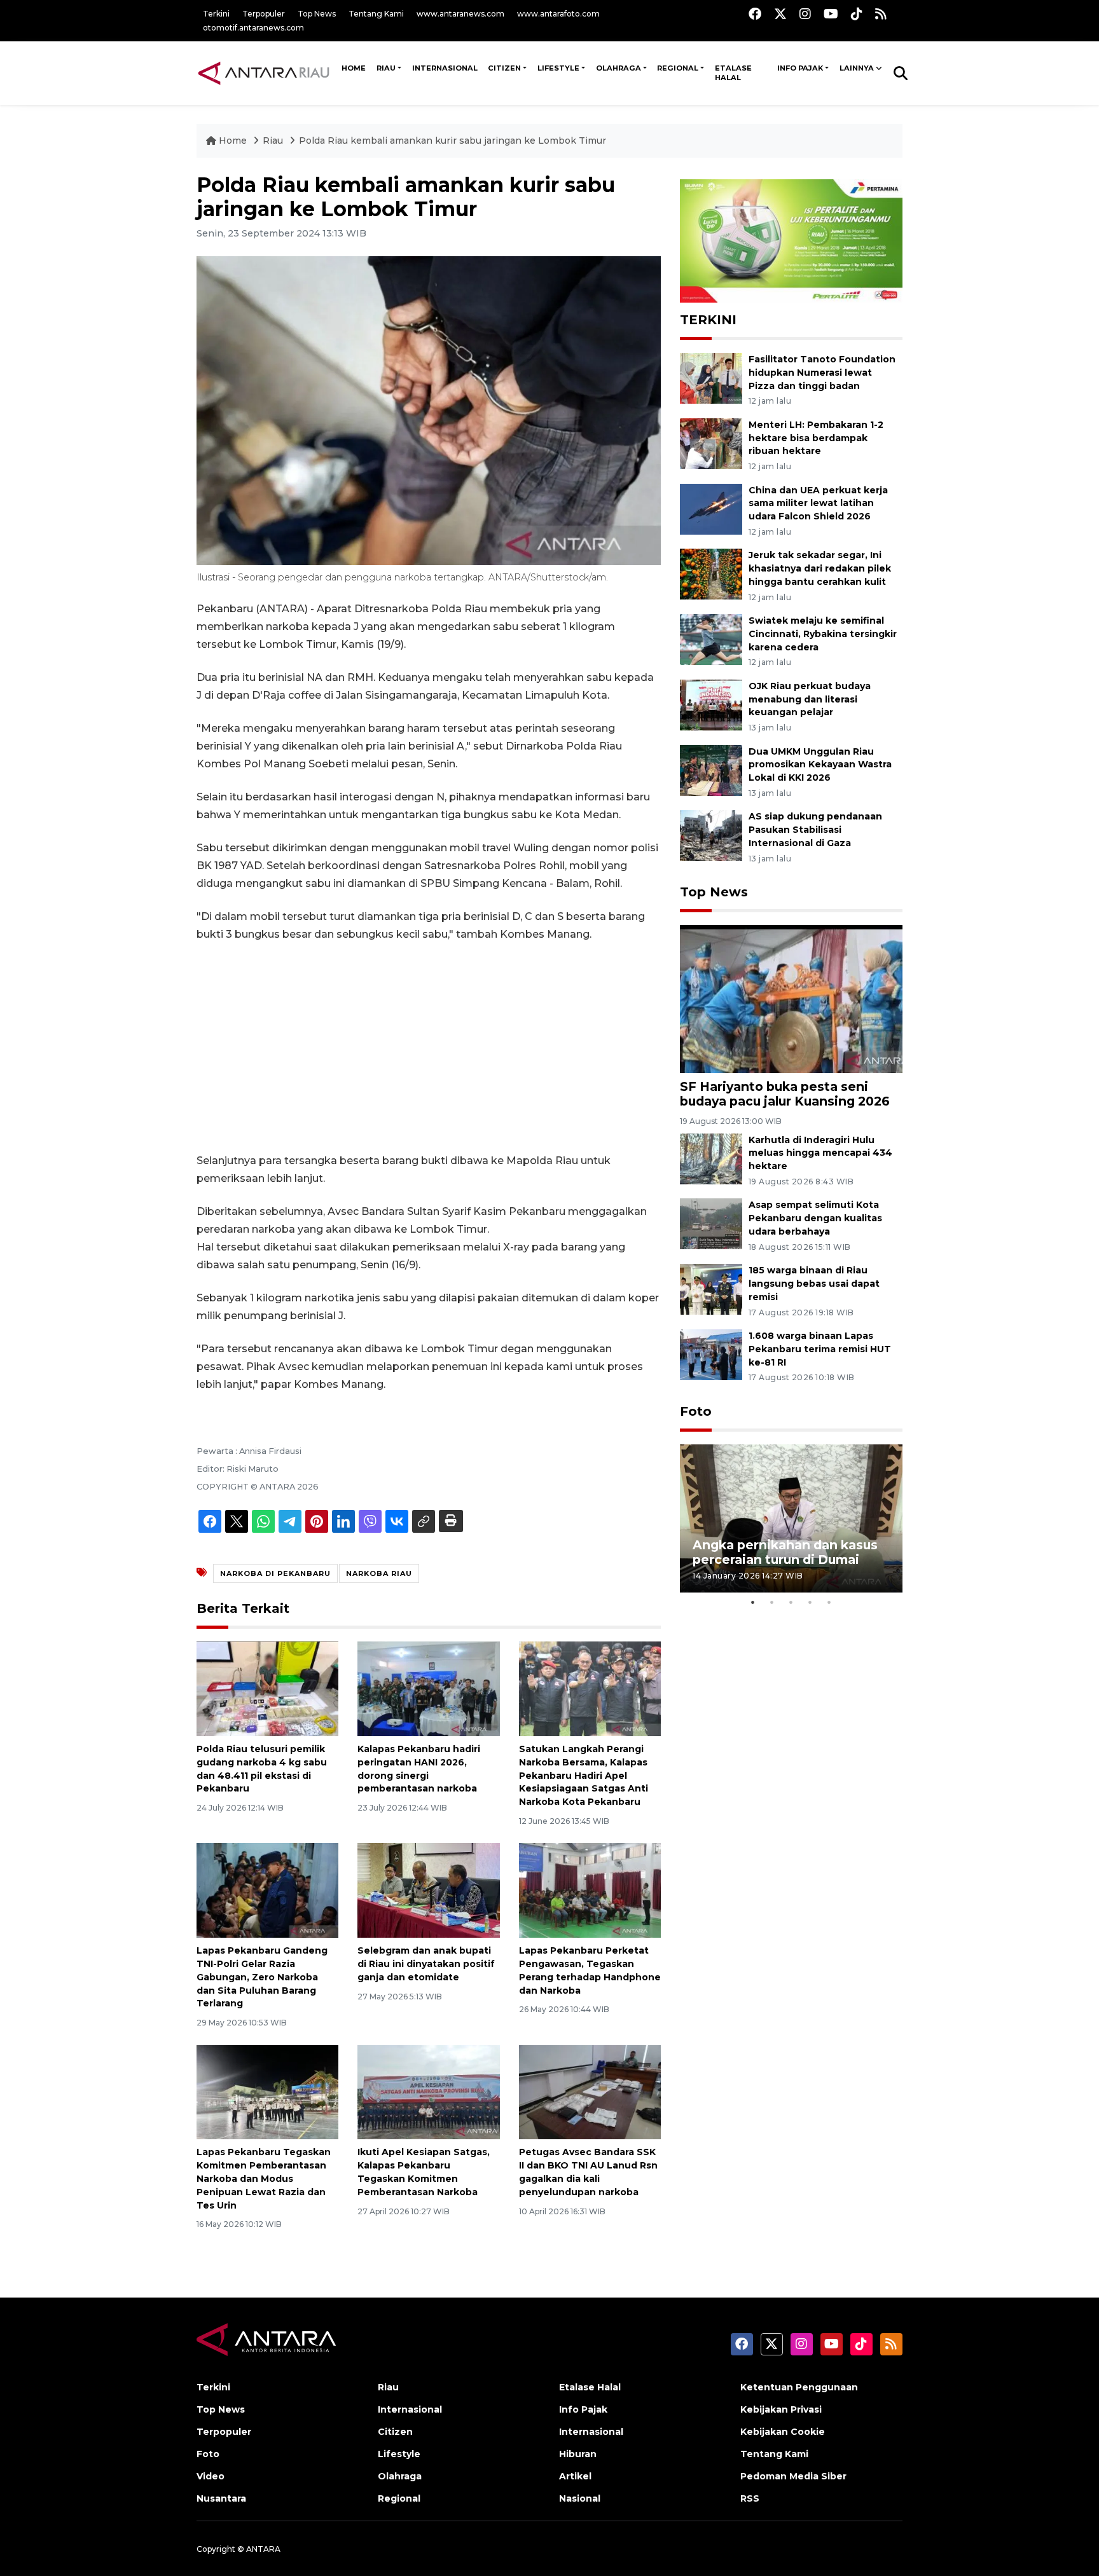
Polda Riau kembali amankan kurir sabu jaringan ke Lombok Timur (453, 140)
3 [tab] (791, 1602)
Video (211, 2476)
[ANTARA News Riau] (266, 72)
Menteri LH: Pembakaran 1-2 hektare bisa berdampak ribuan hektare (816, 438)
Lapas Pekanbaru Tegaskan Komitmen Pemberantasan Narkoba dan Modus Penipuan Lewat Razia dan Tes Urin (264, 2178)
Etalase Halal (733, 73)
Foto (696, 1411)
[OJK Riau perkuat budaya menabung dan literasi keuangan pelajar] (711, 704)
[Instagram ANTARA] (805, 14)
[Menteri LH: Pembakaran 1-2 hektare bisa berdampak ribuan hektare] (711, 443)
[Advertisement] (429, 1048)
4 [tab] (810, 1602)
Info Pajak (800, 68)
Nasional (580, 2498)
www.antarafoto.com (558, 14)
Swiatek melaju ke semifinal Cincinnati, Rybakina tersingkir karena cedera (823, 634)
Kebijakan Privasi (781, 2409)
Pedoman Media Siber (793, 2476)
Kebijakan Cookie (783, 2432)
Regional (678, 68)
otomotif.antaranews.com (253, 28)
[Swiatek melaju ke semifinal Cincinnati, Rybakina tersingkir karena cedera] (711, 639)
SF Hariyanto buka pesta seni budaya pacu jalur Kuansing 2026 (785, 1094)
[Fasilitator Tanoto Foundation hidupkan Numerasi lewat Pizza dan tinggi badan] (711, 377)
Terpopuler (264, 14)
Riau (386, 68)
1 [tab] (753, 1602)
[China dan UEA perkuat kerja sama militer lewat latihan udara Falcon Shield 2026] (711, 508)
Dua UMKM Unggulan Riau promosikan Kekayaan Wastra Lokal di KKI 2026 (820, 765)
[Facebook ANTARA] (755, 14)
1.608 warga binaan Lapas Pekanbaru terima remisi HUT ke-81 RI (820, 1349)
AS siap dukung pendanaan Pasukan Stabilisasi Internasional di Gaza (815, 830)
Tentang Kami (376, 14)
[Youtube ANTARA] (831, 14)
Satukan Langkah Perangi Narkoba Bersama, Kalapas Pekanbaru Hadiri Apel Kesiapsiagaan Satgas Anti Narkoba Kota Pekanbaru (584, 1775)
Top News (317, 14)
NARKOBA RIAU (379, 1573)
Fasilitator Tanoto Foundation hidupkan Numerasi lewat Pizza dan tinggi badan (822, 373)
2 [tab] (772, 1602)
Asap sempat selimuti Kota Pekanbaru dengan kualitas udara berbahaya (815, 1218)
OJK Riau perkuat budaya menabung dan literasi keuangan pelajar (810, 699)
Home (233, 140)
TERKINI (708, 320)
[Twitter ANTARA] (780, 14)
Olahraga (619, 68)
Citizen (504, 68)
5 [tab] (829, 1602)
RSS (750, 2498)
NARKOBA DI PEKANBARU (275, 1573)
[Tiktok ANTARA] (857, 14)
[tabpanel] (791, 1518)
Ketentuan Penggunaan (799, 2387)
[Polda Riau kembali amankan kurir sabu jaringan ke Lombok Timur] (791, 998)
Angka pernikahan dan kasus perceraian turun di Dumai (785, 1552)
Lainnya (857, 68)
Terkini (216, 14)
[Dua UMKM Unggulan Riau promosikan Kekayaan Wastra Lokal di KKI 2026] (711, 770)
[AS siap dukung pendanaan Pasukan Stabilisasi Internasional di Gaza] (711, 835)
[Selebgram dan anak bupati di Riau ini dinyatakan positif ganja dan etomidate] (428, 1890)
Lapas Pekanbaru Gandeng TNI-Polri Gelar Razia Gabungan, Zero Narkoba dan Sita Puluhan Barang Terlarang (262, 1977)
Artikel (575, 2476)
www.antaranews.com (460, 14)
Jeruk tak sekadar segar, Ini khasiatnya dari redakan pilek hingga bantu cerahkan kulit (820, 568)
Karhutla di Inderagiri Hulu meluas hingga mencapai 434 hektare (820, 1153)
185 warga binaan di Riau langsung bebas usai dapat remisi (814, 1284)
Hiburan (578, 2454)
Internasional (445, 68)
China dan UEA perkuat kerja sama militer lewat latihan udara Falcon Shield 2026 (818, 504)
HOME (354, 68)
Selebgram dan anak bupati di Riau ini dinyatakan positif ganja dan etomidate (426, 1964)
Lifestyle (558, 68)
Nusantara (221, 2498)
